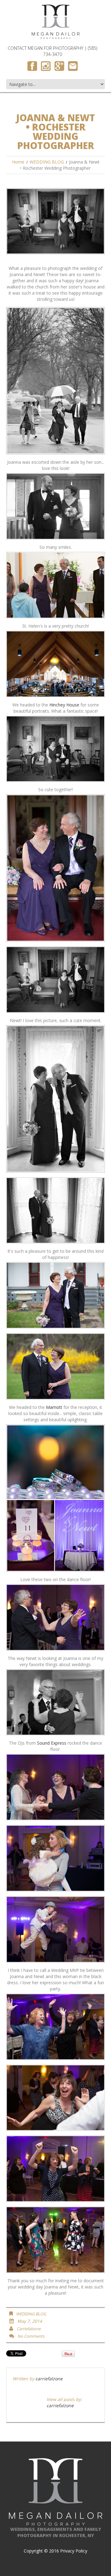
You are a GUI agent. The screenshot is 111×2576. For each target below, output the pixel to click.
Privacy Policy (74, 2551)
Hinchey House (64, 705)
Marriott (54, 1407)
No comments (31, 2336)
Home (18, 162)
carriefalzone (29, 2329)
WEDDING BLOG (47, 162)
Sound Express (52, 1743)
